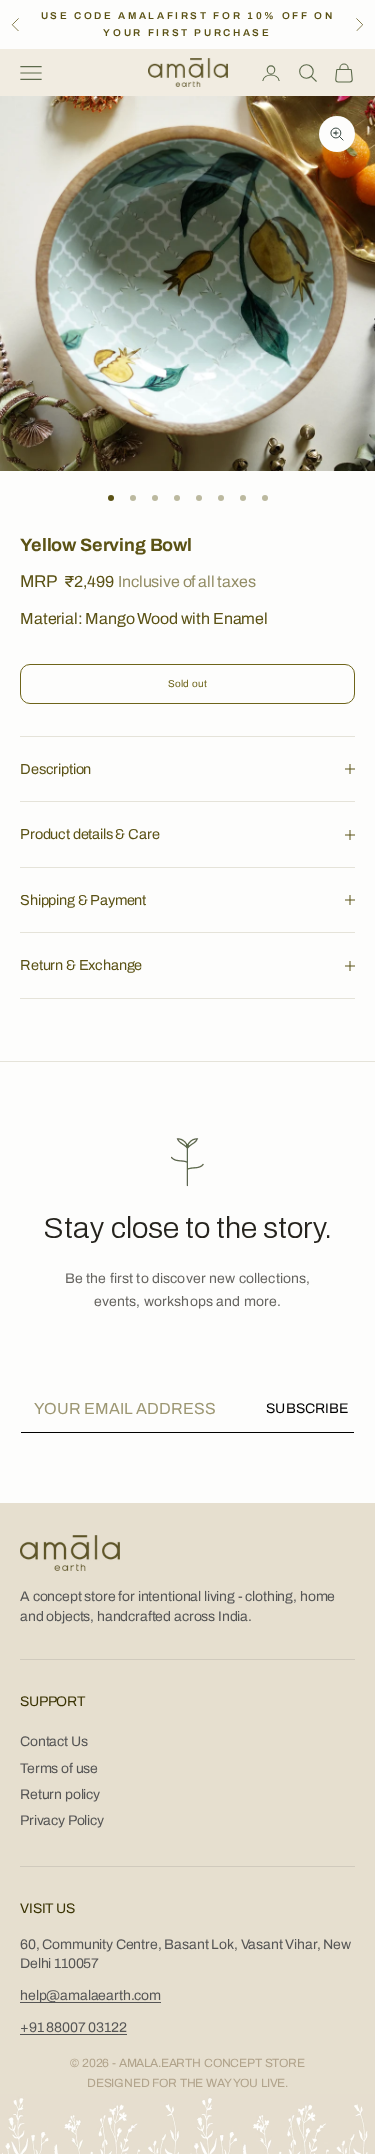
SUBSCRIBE (307, 1408)
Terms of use (59, 1768)
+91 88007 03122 (73, 2027)
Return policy (60, 1794)
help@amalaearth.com (90, 1995)
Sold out (188, 683)
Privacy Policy (62, 1820)
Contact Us (53, 1741)
